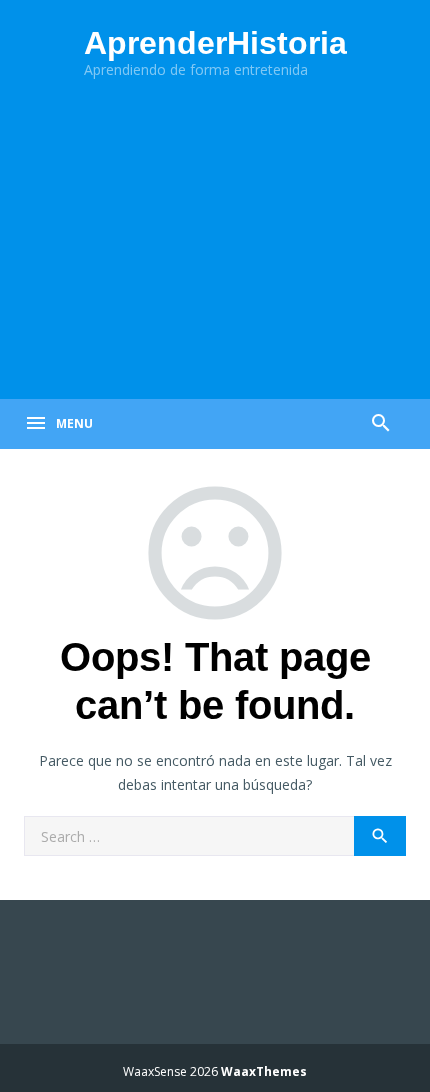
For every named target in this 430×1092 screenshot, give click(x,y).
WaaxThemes (264, 1071)
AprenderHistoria (215, 43)
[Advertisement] (215, 243)
